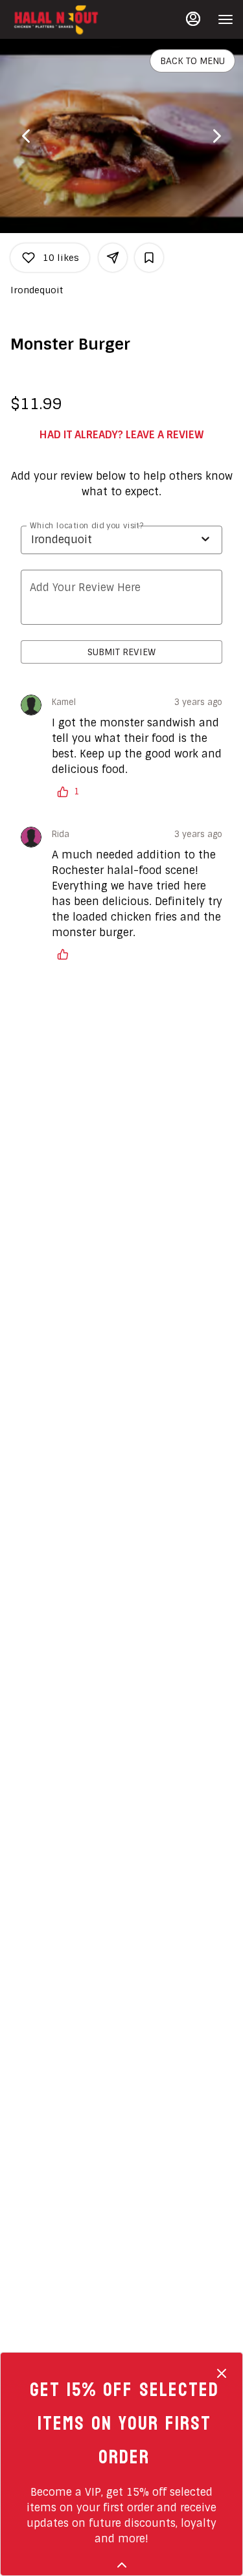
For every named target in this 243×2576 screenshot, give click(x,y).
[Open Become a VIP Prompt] (122, 2565)
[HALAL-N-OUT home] (68, 19)
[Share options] (113, 258)
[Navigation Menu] (226, 19)
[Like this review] (66, 954)
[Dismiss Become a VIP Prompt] (222, 2373)
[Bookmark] (149, 258)
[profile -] (193, 19)
